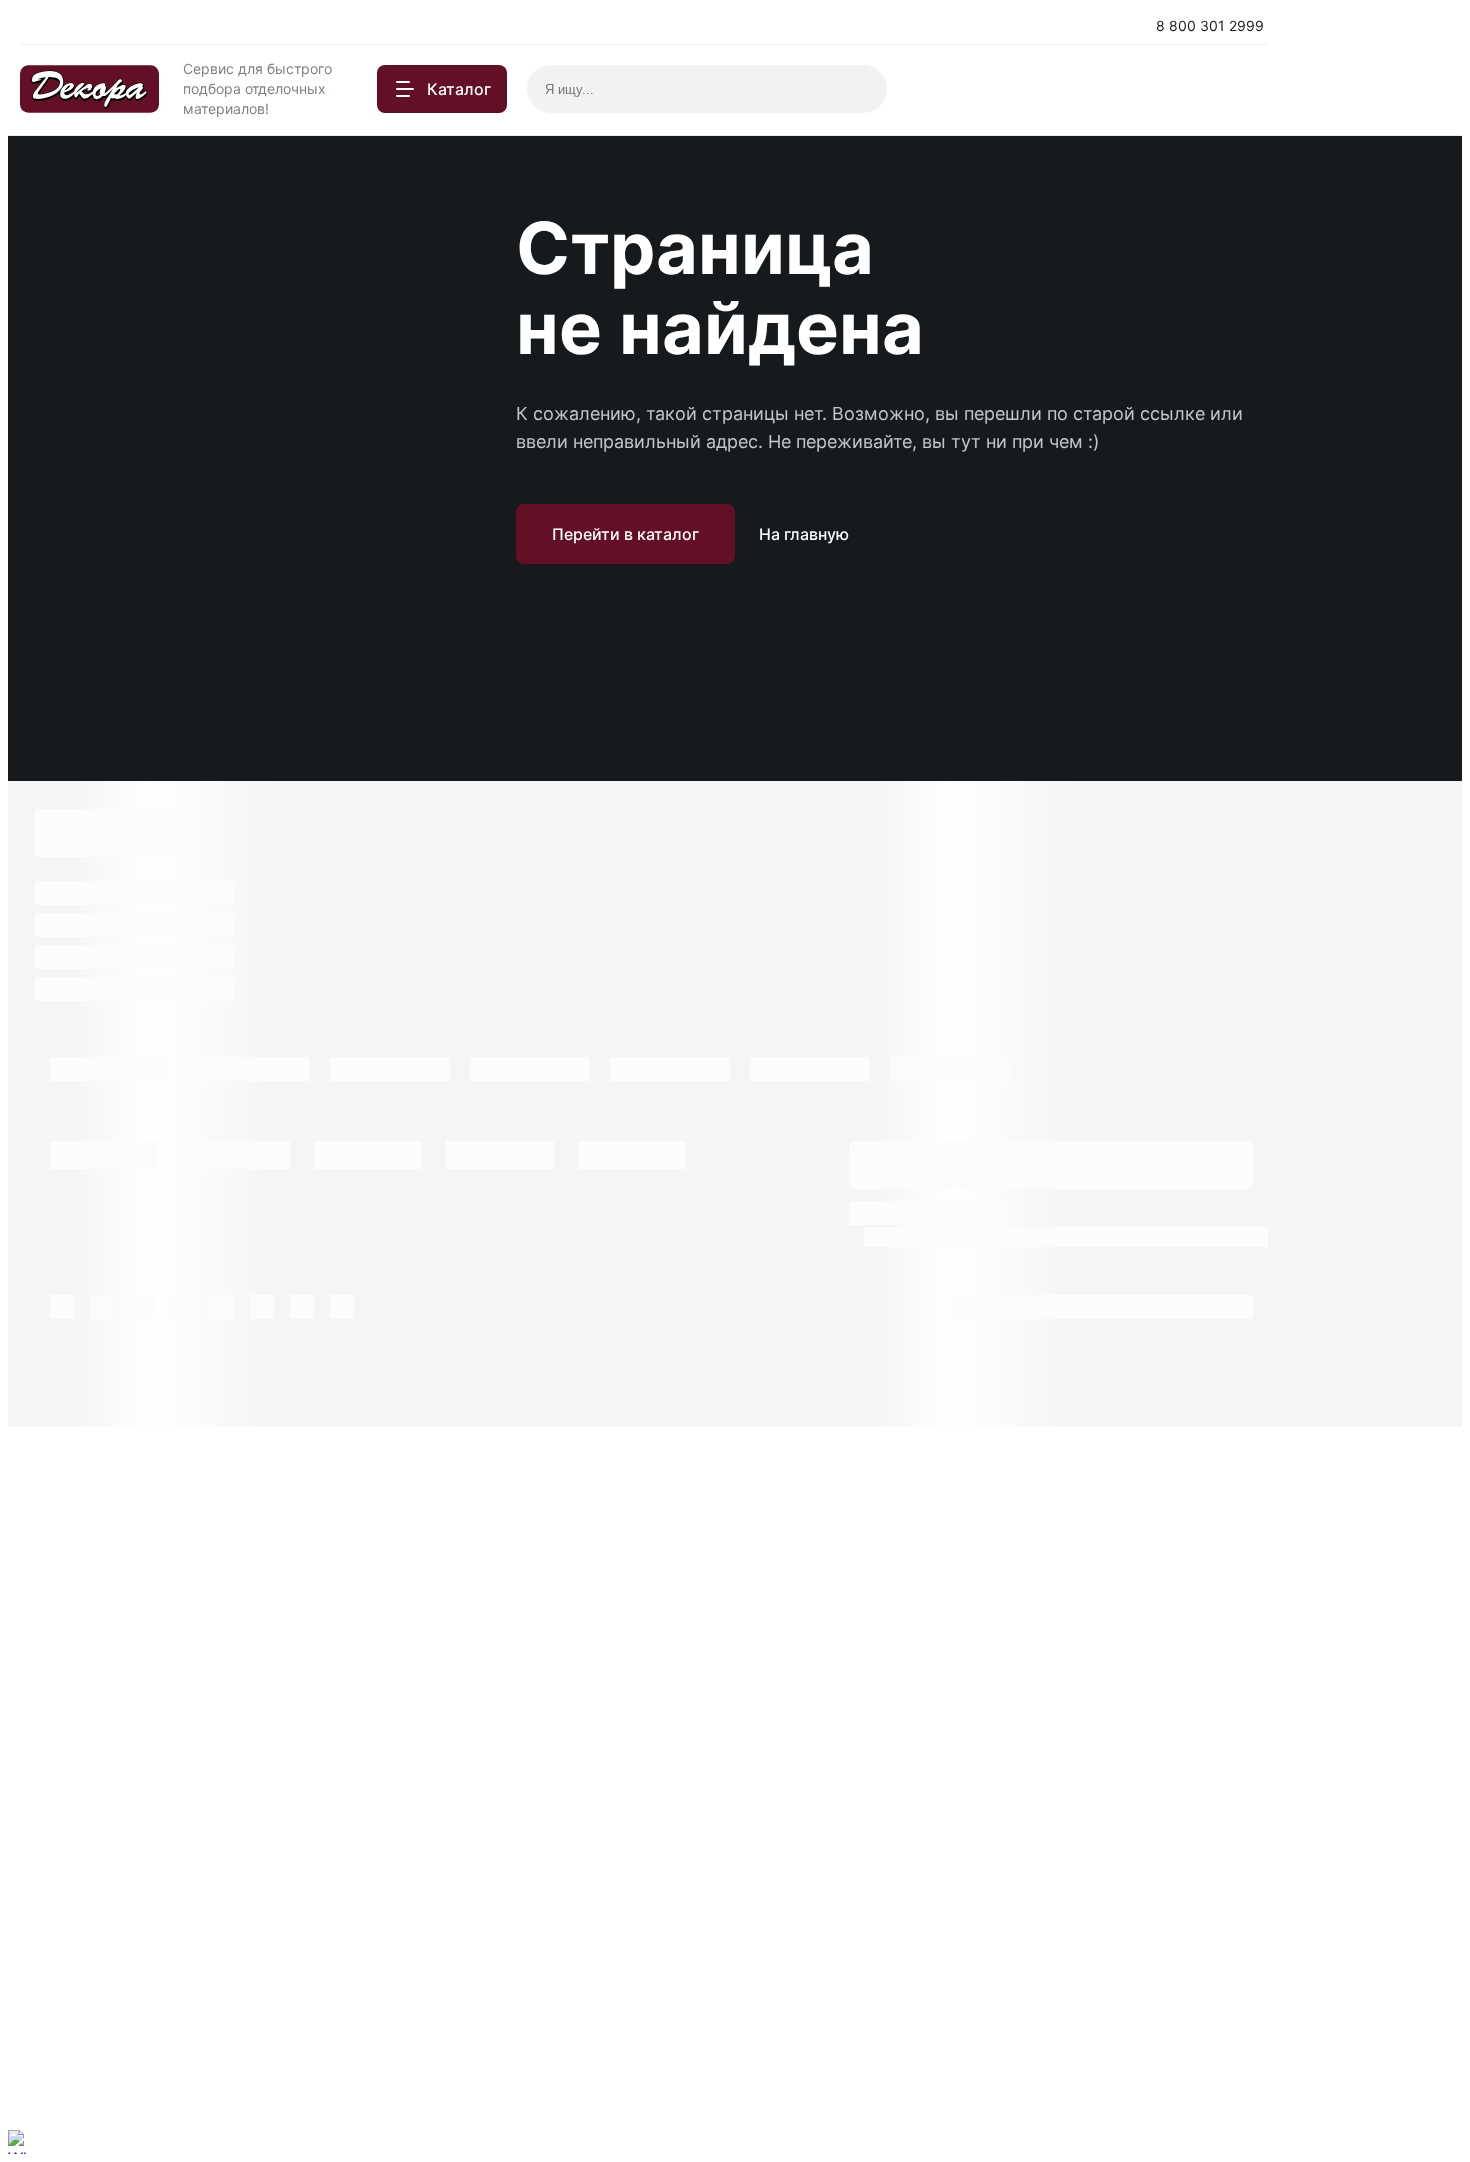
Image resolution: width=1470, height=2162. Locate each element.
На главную (804, 534)
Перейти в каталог (625, 534)
